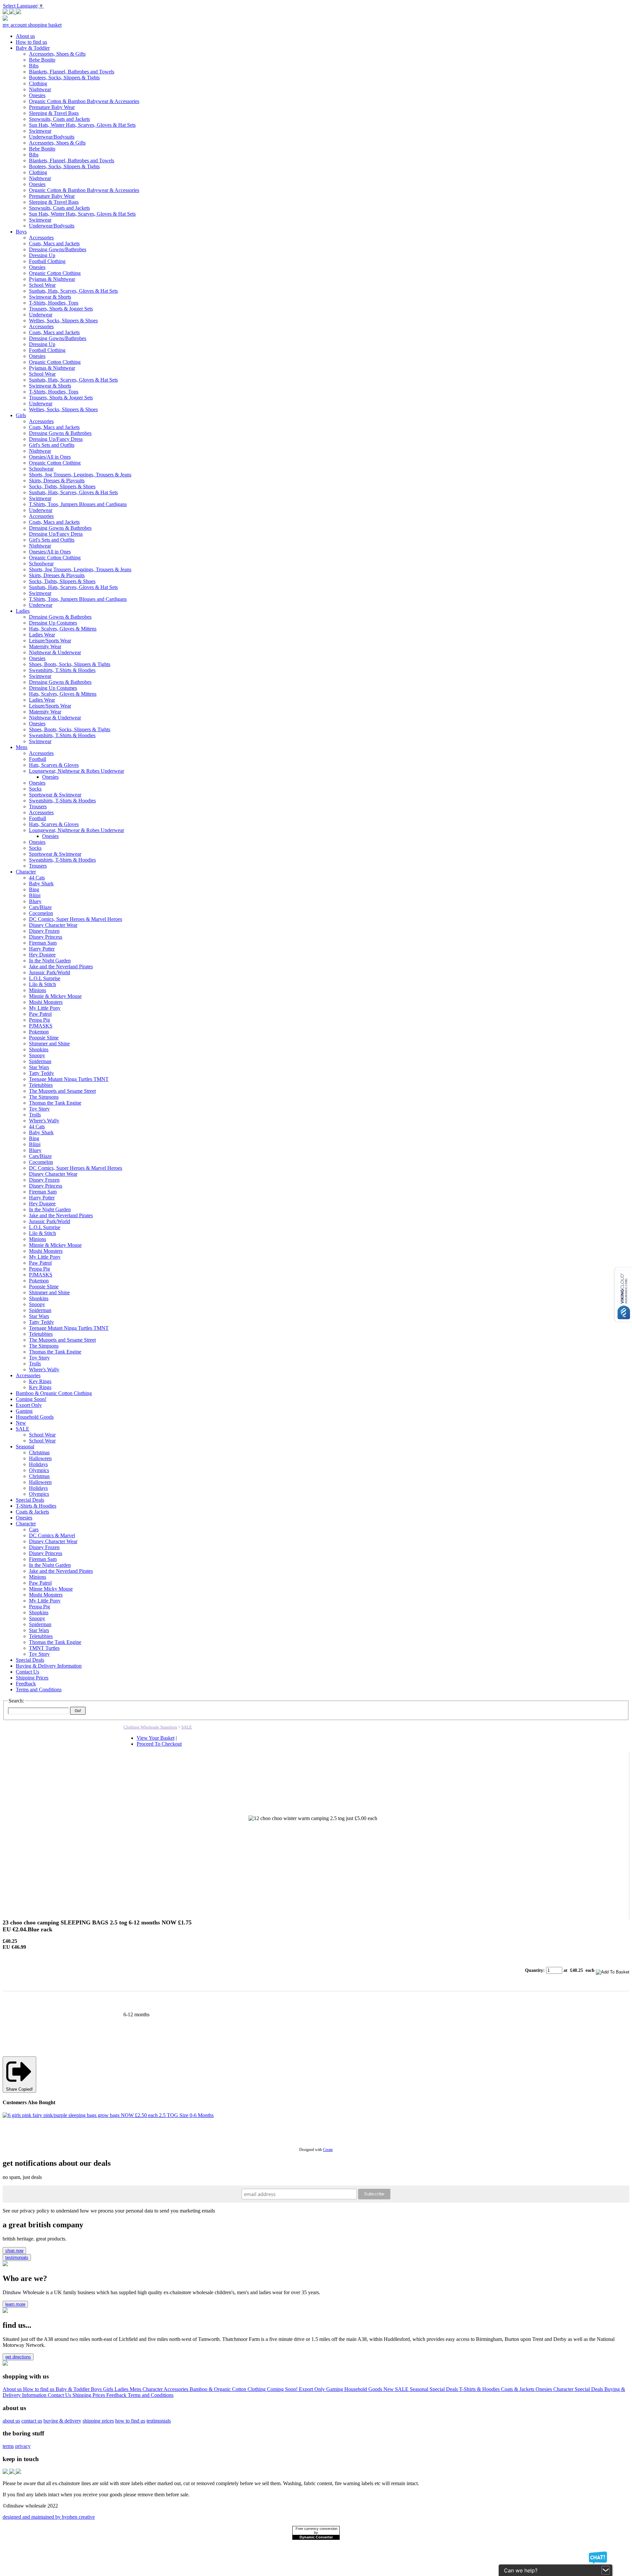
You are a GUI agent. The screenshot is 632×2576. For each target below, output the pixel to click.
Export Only (313, 2389)
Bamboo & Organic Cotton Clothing (228, 2389)
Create (328, 2150)
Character (153, 2389)
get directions (18, 2357)
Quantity (534, 1970)
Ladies (122, 2389)
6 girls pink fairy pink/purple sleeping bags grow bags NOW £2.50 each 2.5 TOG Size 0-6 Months (105, 2121)
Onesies (544, 2389)
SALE (187, 1727)
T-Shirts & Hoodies (480, 2389)
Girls (109, 2389)
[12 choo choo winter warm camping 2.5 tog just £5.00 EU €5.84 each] (301, 1905)
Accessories (177, 2389)
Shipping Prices (89, 2395)
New (389, 2389)
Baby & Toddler (73, 2389)
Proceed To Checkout (159, 1744)
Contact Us (60, 2395)
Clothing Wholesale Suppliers (150, 1727)
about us (11, 2421)
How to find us (39, 2389)
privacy (23, 2446)
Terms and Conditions (151, 2395)
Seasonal (420, 2389)
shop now (14, 2251)
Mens (136, 2389)
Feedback (117, 2395)
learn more (15, 2304)
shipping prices (98, 2421)
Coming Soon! (283, 2389)
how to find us (130, 2421)
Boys (97, 2389)
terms (8, 2446)
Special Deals (444, 2389)
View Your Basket (156, 1738)
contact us (32, 2421)
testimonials (17, 2257)
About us (13, 2389)
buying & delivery (62, 2421)
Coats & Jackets (518, 2389)
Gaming (335, 2389)
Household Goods (364, 2389)
